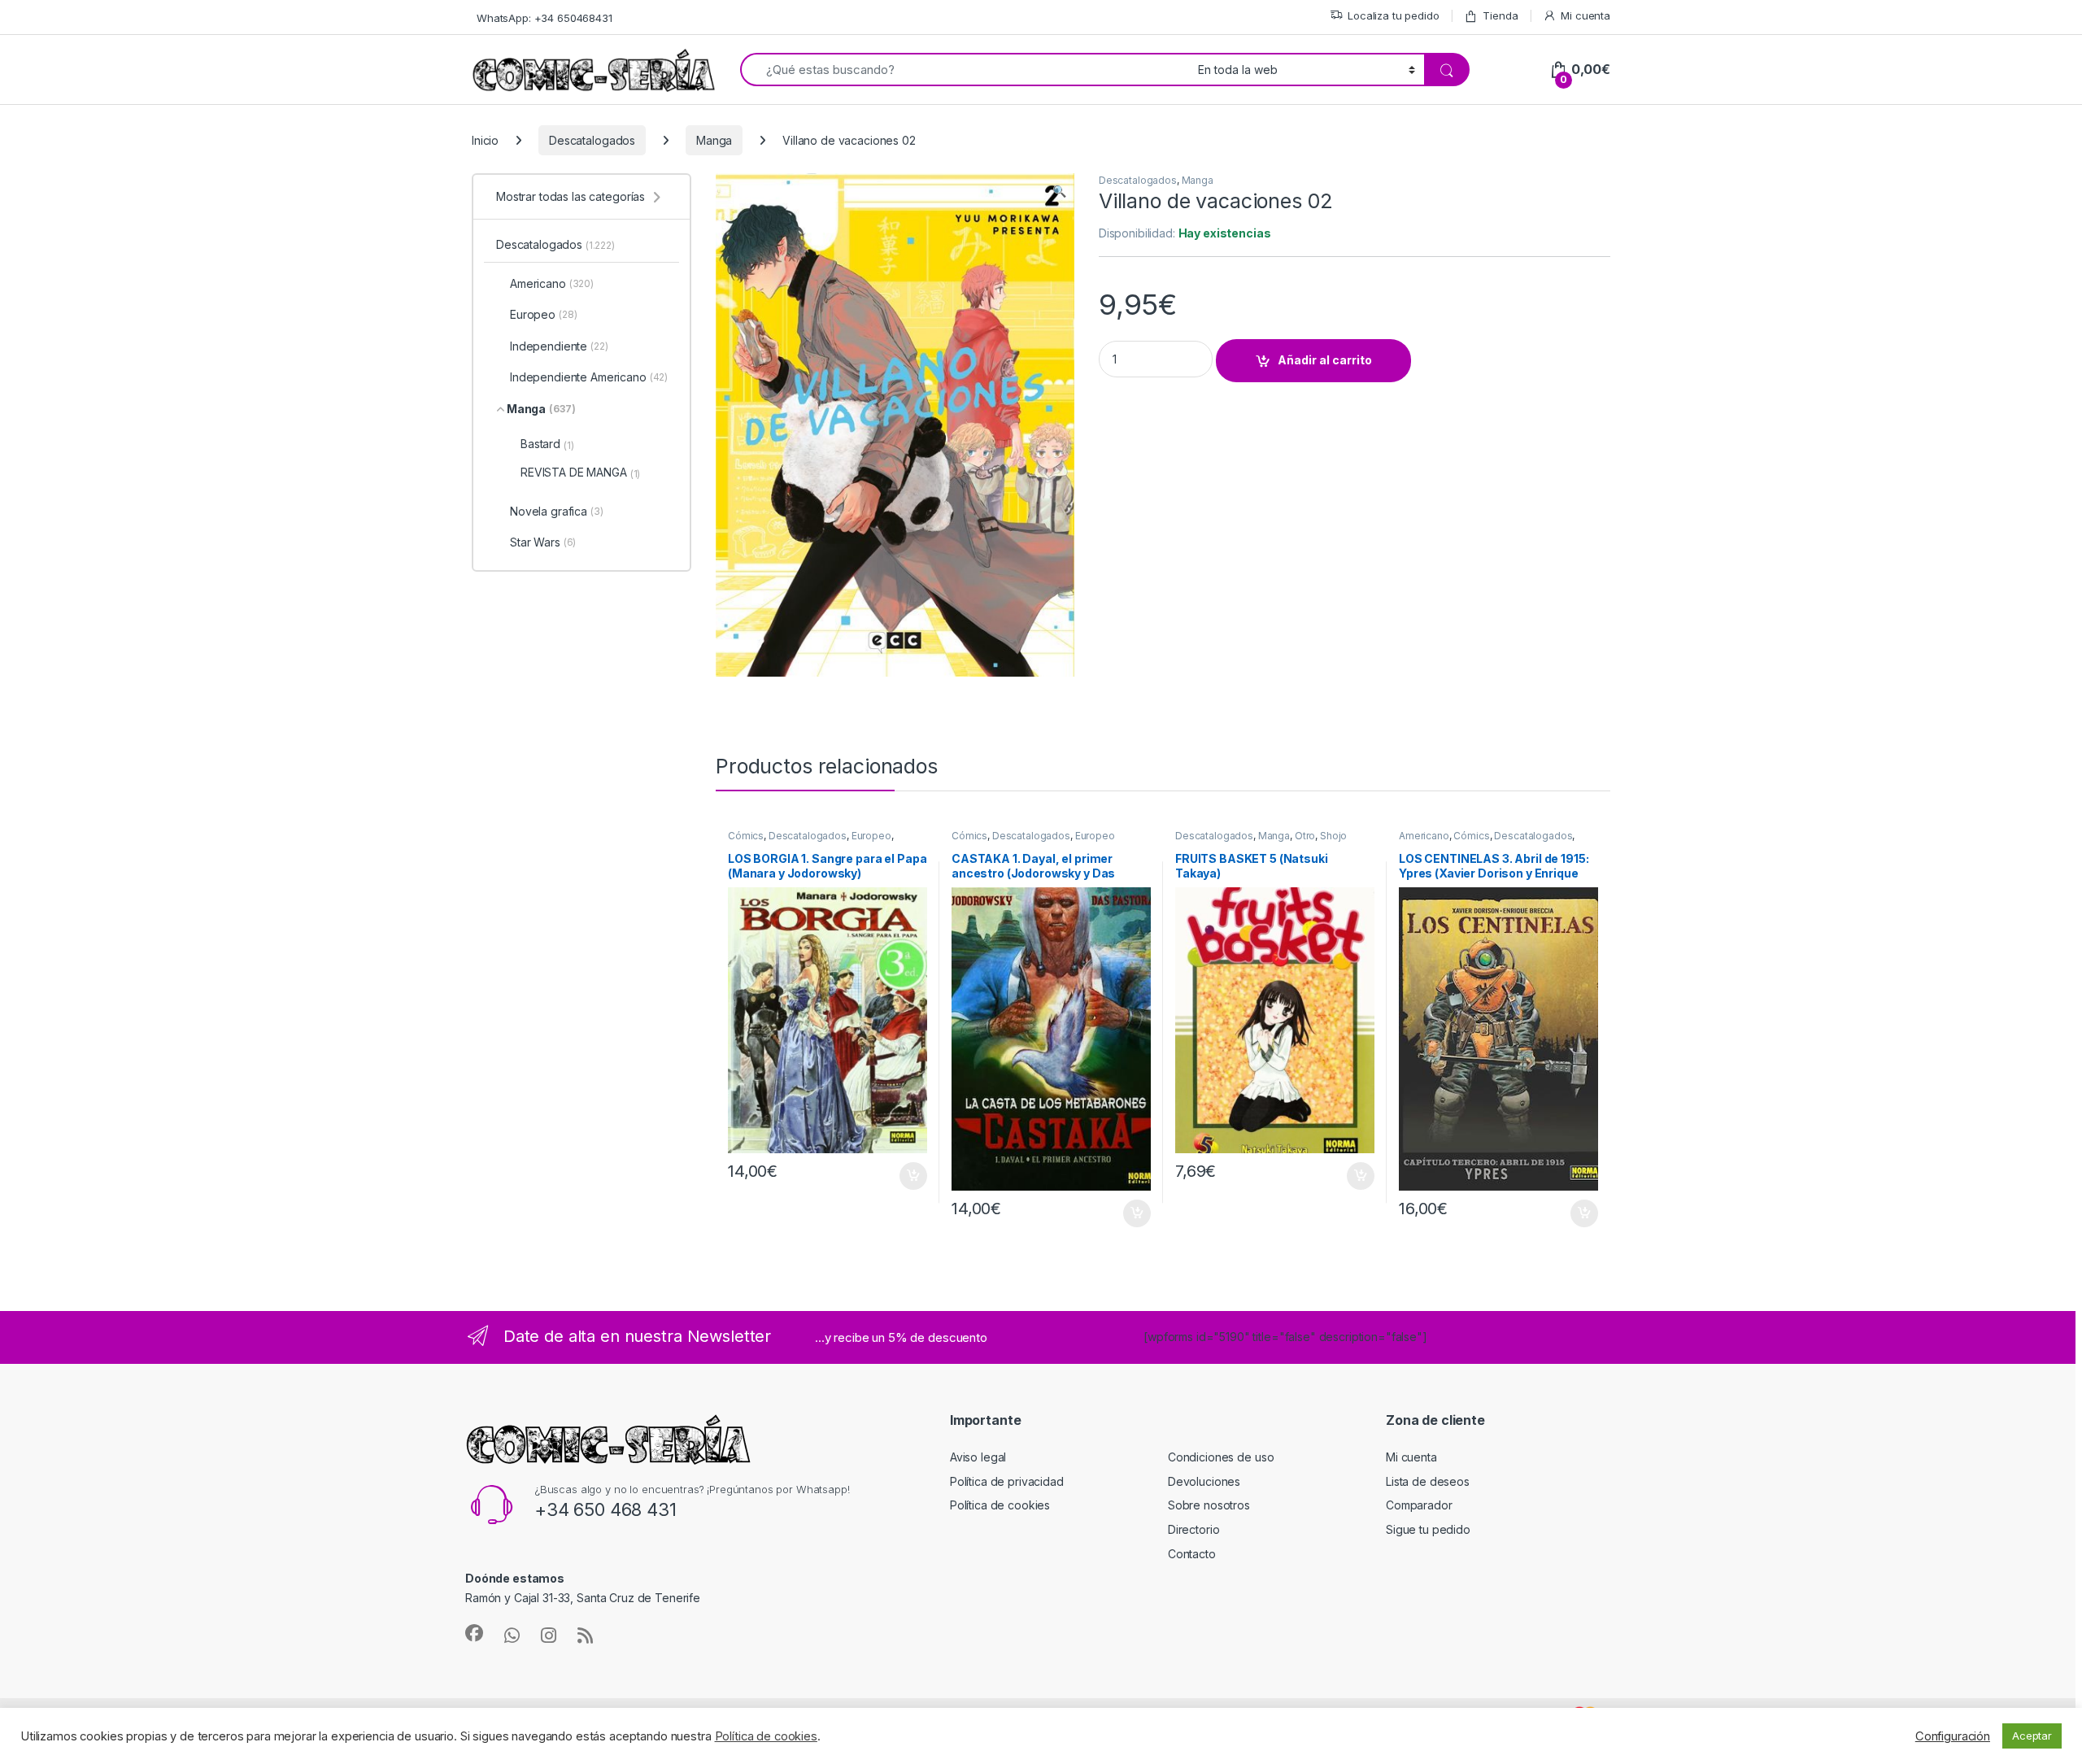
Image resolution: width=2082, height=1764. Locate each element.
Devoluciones (1204, 1481)
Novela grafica (557, 511)
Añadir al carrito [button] (910, 1176)
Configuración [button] (1953, 1736)
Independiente (559, 346)
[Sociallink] (474, 1633)
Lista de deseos (1428, 1481)
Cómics (746, 836)
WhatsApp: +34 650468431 (544, 18)
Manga (714, 140)
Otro (1305, 836)
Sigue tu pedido (1428, 1529)
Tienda (1500, 15)
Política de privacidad (1007, 1481)
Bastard (547, 444)
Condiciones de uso (1221, 1457)
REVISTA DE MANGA (580, 473)
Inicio (485, 140)
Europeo (871, 836)
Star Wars (543, 542)
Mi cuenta (1585, 15)
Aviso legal (978, 1457)
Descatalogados (592, 140)
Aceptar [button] (2032, 1736)
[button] (1059, 191)
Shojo (1333, 836)
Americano (1424, 836)
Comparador (1419, 1505)
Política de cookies (1000, 1505)
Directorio (1194, 1529)
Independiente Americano (589, 377)
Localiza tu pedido (1393, 15)
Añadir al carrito (1325, 360)
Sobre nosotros (1209, 1505)
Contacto (1192, 1554)
